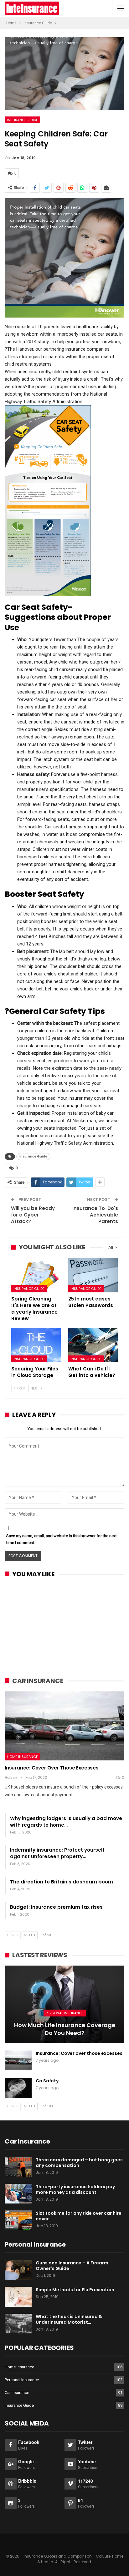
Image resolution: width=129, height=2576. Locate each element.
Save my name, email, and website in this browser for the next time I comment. (62, 1539)
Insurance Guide (22, 120)
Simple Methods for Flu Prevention (75, 2290)
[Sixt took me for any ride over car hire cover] (18, 2220)
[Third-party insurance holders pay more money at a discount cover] (18, 2194)
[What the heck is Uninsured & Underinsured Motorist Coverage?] (18, 2324)
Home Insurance (22, 1757)
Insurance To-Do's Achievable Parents (95, 1215)
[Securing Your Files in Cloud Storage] (36, 1345)
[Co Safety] (18, 2088)
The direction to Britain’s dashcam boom (62, 1882)
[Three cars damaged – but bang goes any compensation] (18, 2167)
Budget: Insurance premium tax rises (56, 1907)
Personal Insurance (65, 2013)
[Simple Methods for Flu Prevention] (18, 2297)
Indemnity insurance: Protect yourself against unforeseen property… (57, 1853)
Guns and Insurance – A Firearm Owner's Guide (72, 2266)
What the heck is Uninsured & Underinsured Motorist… (69, 2319)
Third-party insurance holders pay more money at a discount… (75, 2189)
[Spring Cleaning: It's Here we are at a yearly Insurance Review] (36, 1275)
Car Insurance (17, 2393)
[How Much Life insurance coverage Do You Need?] (64, 2004)
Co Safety (47, 2081)
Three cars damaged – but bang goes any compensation (79, 2163)
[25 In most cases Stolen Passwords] (93, 1275)
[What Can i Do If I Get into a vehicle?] (93, 1345)
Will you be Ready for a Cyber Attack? (33, 1215)
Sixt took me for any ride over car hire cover (79, 2216)
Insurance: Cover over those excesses (52, 1768)
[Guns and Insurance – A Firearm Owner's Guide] (18, 2270)
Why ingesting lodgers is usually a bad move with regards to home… (66, 1822)
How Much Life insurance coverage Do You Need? (65, 2029)
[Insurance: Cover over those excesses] (64, 1726)
